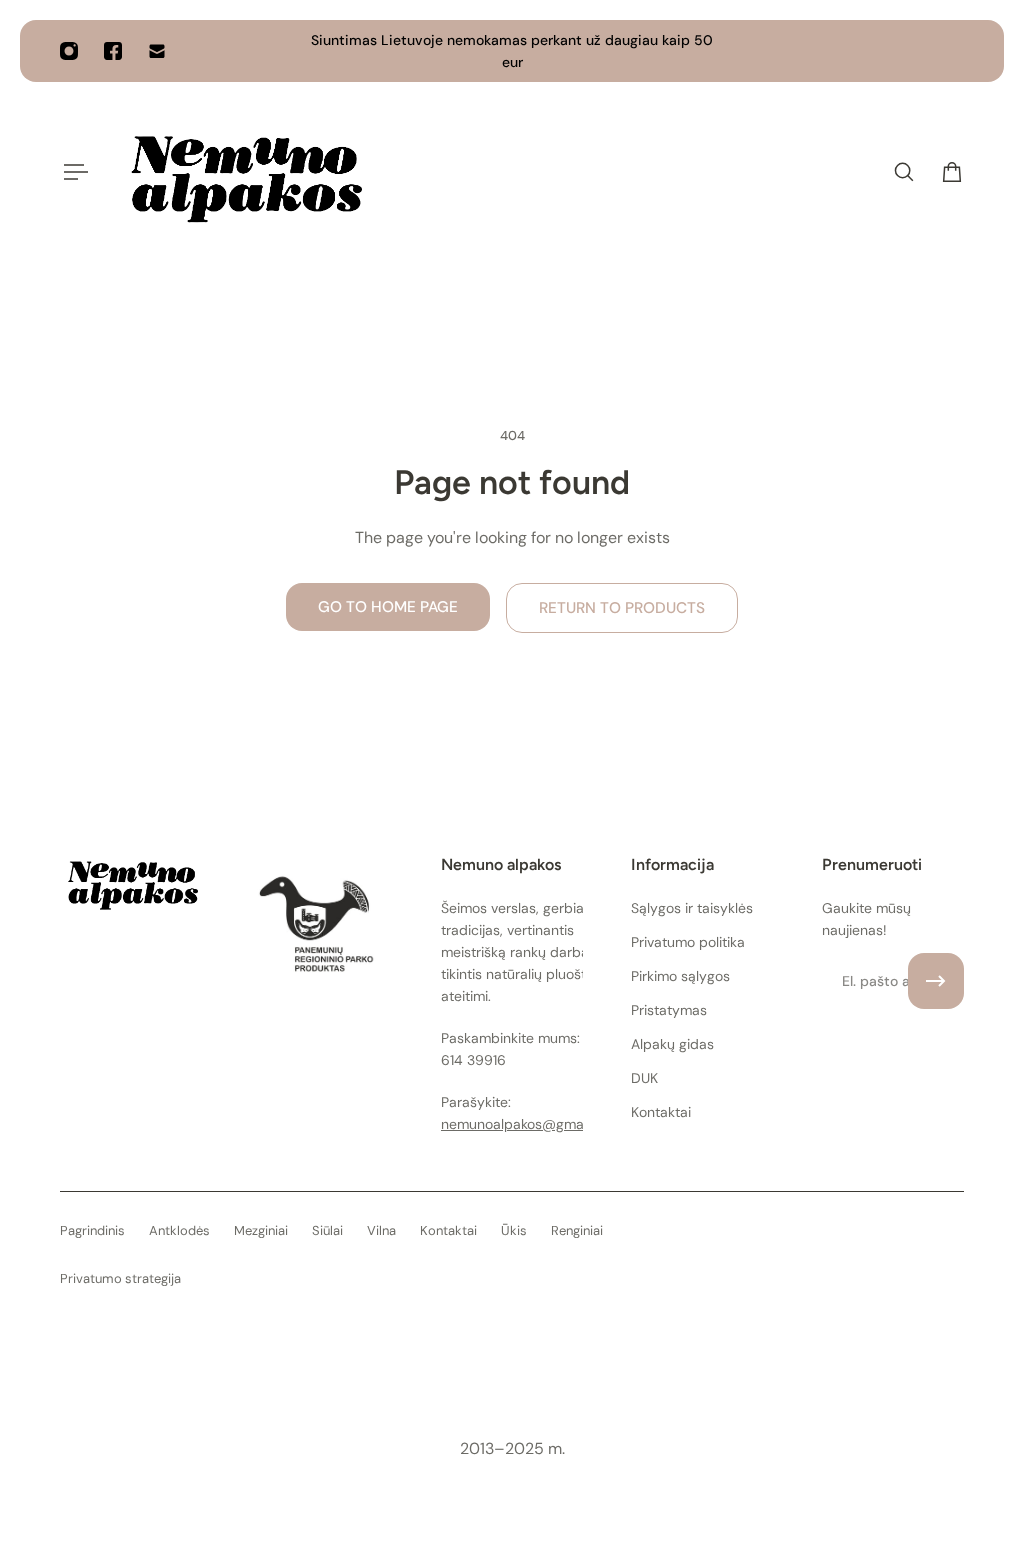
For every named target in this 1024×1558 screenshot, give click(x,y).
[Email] (157, 51)
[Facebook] (113, 51)
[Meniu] (72, 172)
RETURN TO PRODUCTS (622, 608)
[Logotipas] (243, 172)
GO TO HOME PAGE (388, 607)
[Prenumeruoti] (936, 981)
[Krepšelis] (952, 172)
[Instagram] (69, 51)
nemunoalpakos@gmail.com (531, 1124)
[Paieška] (904, 172)
